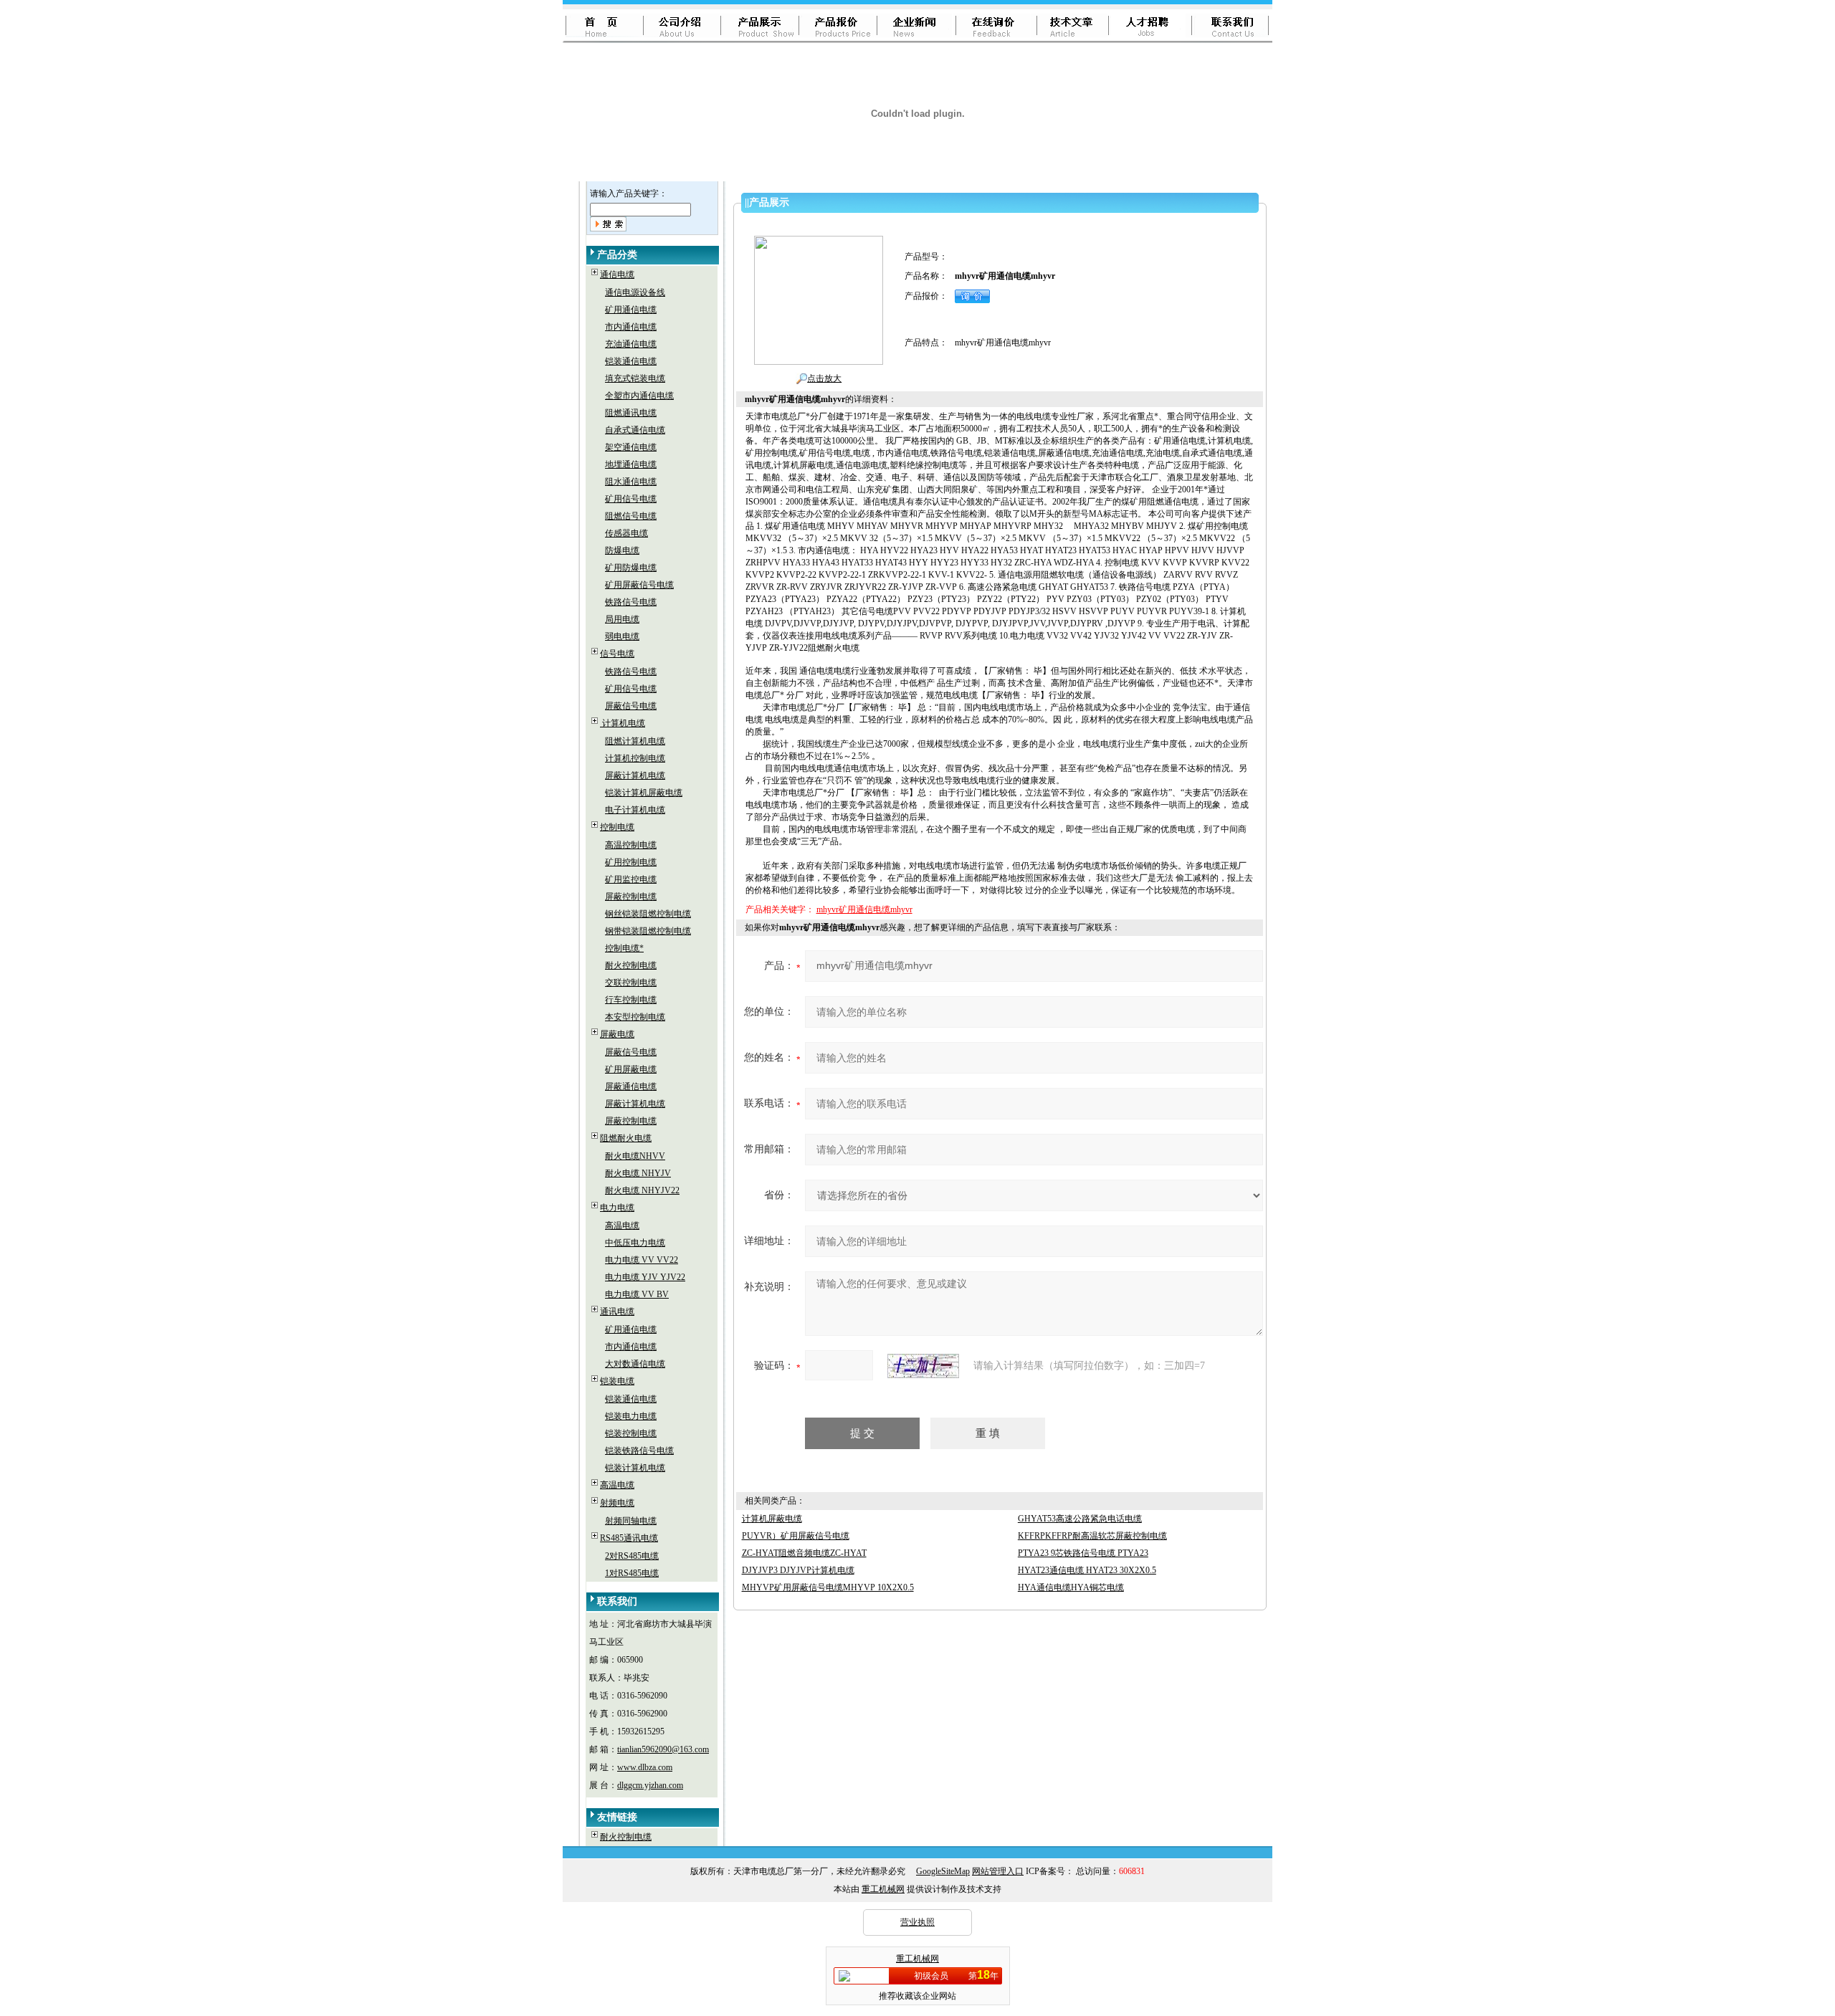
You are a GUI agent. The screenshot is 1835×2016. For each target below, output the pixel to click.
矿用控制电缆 (631, 862)
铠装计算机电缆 (635, 1468)
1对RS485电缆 (632, 1573)
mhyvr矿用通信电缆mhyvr (864, 909)
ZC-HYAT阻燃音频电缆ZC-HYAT (804, 1553)
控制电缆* (624, 948)
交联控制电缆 (631, 983)
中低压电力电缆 (635, 1243)
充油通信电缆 (631, 344)
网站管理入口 (998, 1871)
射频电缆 (617, 1503)
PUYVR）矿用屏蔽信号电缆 (796, 1536)
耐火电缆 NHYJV (638, 1173)
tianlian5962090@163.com (663, 1749)
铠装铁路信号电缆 (639, 1451)
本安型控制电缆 (635, 1017)
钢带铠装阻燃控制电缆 (648, 931)
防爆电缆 (622, 550)
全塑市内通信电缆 (639, 396)
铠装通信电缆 (631, 361)
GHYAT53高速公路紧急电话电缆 (1080, 1519)
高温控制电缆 (631, 845)
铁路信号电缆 (631, 602)
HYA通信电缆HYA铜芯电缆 (1071, 1587)
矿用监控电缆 (631, 879)
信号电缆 (617, 654)
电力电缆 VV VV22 (642, 1260)
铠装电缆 (617, 1381)
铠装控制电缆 (631, 1433)
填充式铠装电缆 (635, 378)
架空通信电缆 (631, 447)
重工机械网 (883, 1889)
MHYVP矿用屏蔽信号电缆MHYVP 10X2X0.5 (828, 1587)
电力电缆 (617, 1208)
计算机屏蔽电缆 (772, 1519)
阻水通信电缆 (631, 482)
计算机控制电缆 (635, 758)
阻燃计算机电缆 (635, 741)
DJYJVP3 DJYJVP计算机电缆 (798, 1570)
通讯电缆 (617, 1312)
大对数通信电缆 (635, 1364)
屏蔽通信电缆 (631, 1086)
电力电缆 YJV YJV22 (645, 1277)
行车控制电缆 (631, 1000)
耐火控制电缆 (631, 965)
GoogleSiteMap (943, 1871)
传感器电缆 (626, 533)
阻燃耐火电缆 (626, 1138)
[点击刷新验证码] (923, 1366)
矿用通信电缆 (631, 310)
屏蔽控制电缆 (631, 897)
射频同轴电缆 (631, 1521)
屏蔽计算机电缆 (635, 775)
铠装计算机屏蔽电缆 (644, 793)
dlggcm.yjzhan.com (650, 1785)
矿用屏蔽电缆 (631, 1069)
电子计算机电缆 (635, 810)
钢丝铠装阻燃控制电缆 (648, 914)
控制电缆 (617, 827)
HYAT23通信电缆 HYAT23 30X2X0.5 (1087, 1570)
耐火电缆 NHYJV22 (642, 1190)
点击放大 (824, 378)
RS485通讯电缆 (629, 1538)
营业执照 (917, 1922)
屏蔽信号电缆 (631, 706)
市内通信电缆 (631, 327)
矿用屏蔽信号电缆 (639, 585)
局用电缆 (622, 619)
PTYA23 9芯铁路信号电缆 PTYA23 (1083, 1553)
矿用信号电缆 (631, 499)
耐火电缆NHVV (635, 1156)
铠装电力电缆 (631, 1416)
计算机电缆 (623, 723)
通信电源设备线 (635, 292)
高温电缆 (622, 1226)
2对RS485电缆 (632, 1556)
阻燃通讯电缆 (631, 413)
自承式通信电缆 (635, 430)
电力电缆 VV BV (637, 1294)
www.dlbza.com (645, 1767)
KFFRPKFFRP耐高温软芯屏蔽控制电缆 (1092, 1536)
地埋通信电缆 (631, 464)
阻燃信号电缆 (631, 516)
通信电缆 (617, 274)
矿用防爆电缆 (631, 568)
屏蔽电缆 (617, 1034)
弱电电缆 (622, 636)
